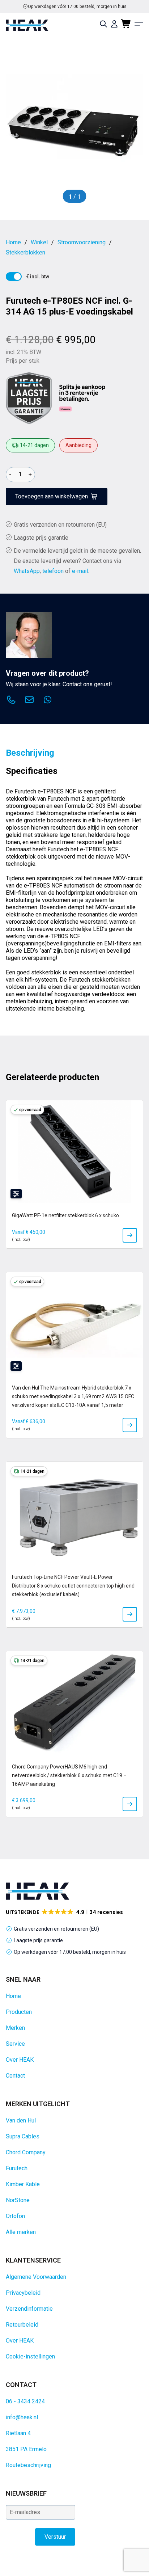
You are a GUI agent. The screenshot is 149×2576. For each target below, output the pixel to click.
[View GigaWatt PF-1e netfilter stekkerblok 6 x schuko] (130, 1235)
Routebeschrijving (28, 2465)
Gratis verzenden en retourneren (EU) (77, 7)
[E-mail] (29, 701)
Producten (19, 2012)
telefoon (53, 571)
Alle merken (21, 2232)
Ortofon (15, 2216)
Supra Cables (23, 2136)
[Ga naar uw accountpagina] (114, 24)
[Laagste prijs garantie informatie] (29, 398)
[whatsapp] (47, 701)
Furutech (17, 2168)
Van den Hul (21, 2120)
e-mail (80, 571)
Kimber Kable (23, 2184)
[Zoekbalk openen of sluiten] (103, 24)
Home (13, 1996)
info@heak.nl (22, 2417)
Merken (15, 2028)
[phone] (11, 701)
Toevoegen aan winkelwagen (52, 496)
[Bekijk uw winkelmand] (126, 24)
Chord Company (26, 2152)
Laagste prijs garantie (41, 538)
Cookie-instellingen (30, 2356)
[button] (65, 1912)
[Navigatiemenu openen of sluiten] (139, 24)
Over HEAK (20, 2060)
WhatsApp (27, 571)
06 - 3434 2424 (25, 2401)
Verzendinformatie (29, 2309)
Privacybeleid (23, 2293)
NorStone (18, 2200)
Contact (15, 2076)
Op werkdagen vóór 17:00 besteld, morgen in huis (70, 1952)
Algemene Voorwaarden (36, 2277)
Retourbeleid (22, 2325)
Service (15, 2044)
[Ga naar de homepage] (27, 25)
